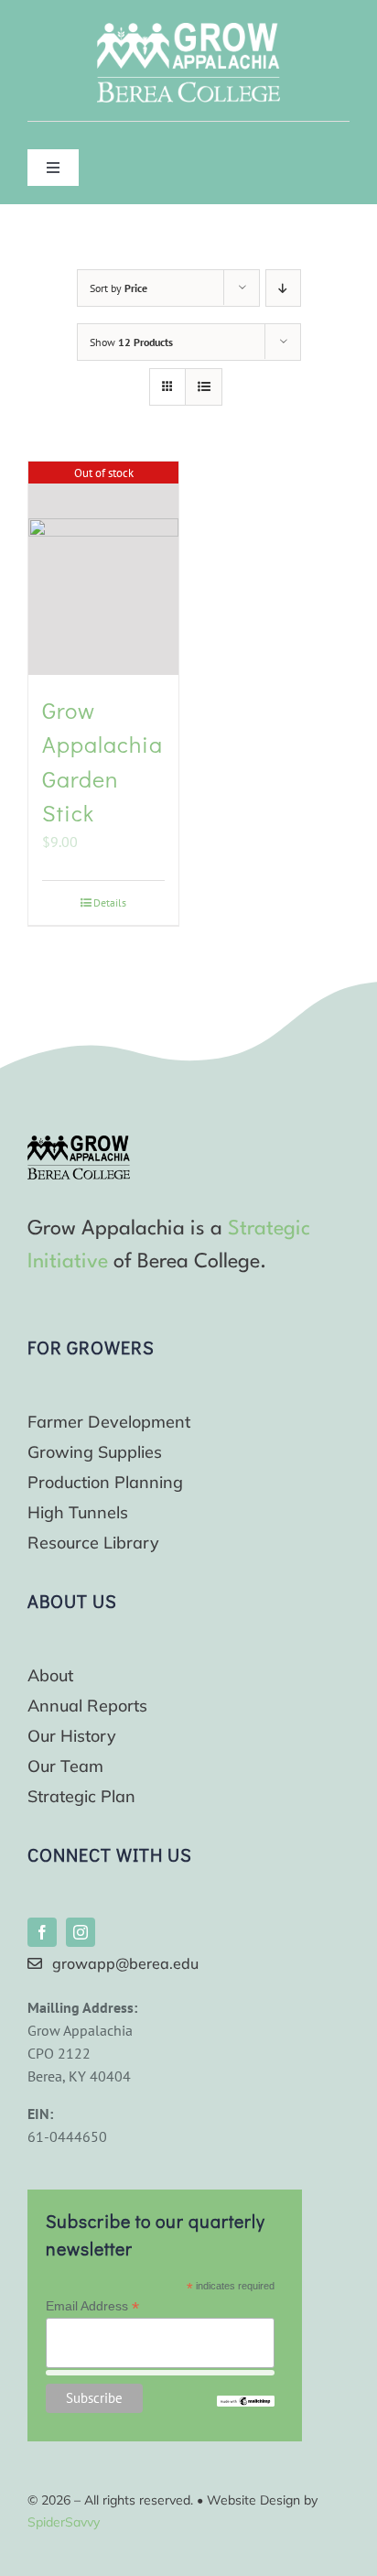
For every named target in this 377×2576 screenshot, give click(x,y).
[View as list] (204, 387)
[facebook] (42, 1932)
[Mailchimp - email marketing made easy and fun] (245, 2403)
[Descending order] (283, 288)
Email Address (92, 2306)
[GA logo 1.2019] (79, 1143)
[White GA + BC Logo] (188, 30)
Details (110, 902)
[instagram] (81, 1932)
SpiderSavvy (64, 2522)
